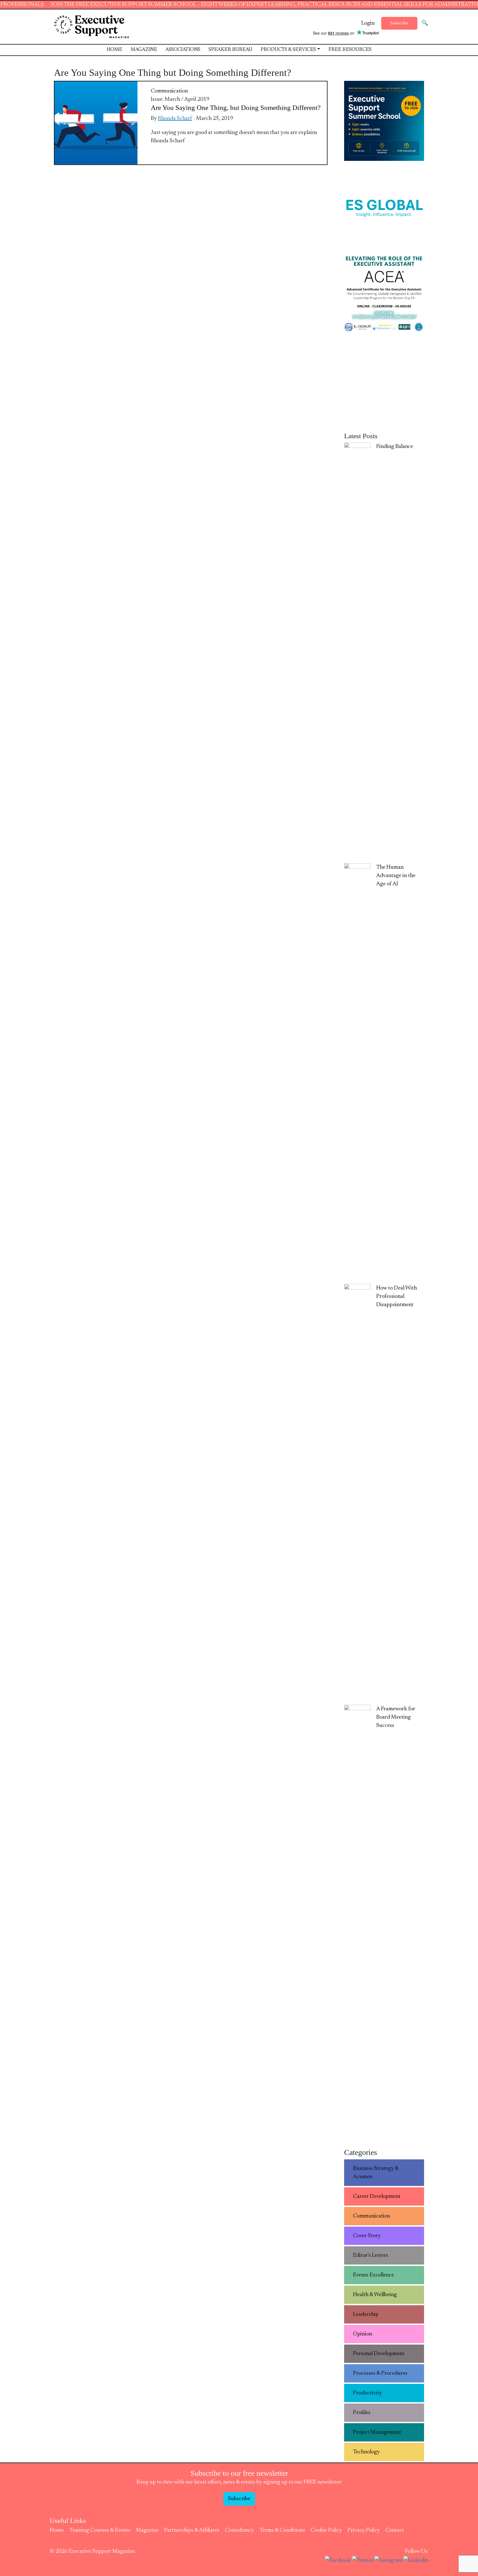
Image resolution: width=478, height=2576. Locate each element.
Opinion (363, 2334)
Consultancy (239, 2530)
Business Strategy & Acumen (376, 2173)
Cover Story (367, 2236)
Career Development (377, 2196)
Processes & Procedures (380, 2373)
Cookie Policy (326, 2530)
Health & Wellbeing (375, 2295)
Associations (183, 50)
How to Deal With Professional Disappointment (397, 1296)
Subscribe (399, 23)
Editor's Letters (371, 2255)
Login (368, 23)
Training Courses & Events (100, 2530)
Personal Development (379, 2354)
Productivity (367, 2393)
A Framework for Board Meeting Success (396, 1717)
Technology (366, 2452)
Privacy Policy (364, 2530)
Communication (169, 91)
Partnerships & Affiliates (192, 2530)
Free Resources (350, 50)
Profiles (362, 2413)
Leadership (366, 2314)
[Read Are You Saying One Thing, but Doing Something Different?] (96, 123)
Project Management (377, 2432)
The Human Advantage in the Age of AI (396, 876)
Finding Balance (395, 447)
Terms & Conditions (282, 2530)
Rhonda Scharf (175, 118)
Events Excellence (373, 2275)
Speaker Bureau (230, 50)
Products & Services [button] (288, 50)
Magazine (144, 50)
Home (114, 50)
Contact (395, 2530)
